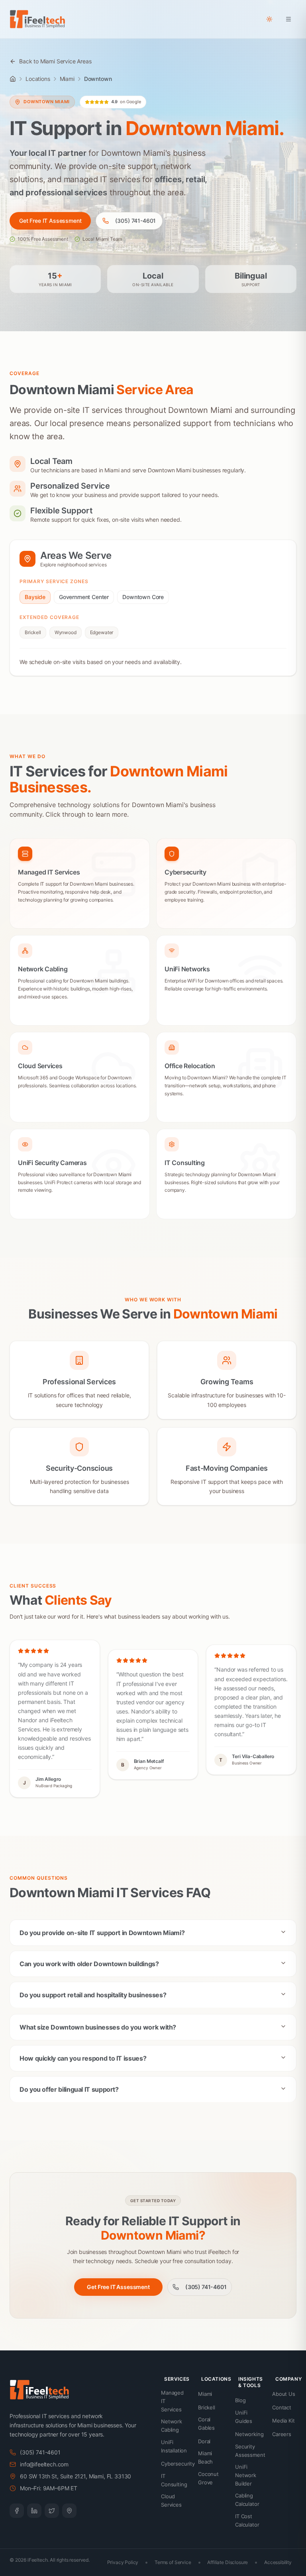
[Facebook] (17, 2511)
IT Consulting (174, 2480)
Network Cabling (172, 2426)
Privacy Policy (123, 2562)
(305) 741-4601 (135, 221)
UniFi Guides (244, 2417)
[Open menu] (288, 19)
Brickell (33, 632)
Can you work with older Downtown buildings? (89, 1964)
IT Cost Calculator (247, 2520)
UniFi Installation (174, 2446)
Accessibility (278, 2562)
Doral (204, 2441)
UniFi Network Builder (246, 2475)
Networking (249, 2434)
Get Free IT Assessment (50, 221)
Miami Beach (205, 2457)
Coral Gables (206, 2424)
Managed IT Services (172, 2401)
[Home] (13, 79)
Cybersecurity (178, 2464)
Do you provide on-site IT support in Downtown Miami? (102, 1933)
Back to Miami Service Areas (55, 61)
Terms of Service (173, 2562)
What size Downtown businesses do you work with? (98, 2027)
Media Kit (283, 2421)
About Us (284, 2394)
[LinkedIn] (34, 2511)
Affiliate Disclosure (228, 2562)
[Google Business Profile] (69, 2511)
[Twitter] (52, 2511)
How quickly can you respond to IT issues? (83, 2058)
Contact (282, 2407)
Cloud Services (171, 2500)
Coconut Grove (208, 2478)
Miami (67, 79)
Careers (282, 2434)
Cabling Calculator (247, 2500)
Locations (38, 79)
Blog (240, 2400)
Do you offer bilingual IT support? (69, 2089)
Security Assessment (250, 2451)
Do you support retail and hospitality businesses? (93, 1995)
